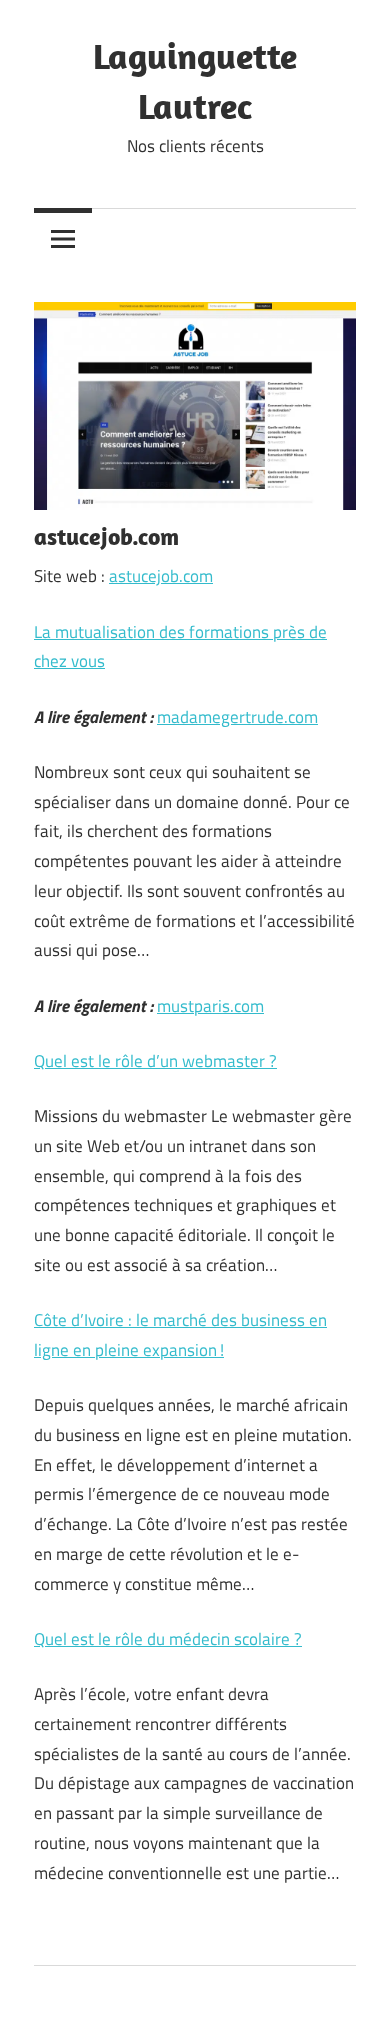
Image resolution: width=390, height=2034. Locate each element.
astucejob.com (161, 576)
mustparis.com (210, 1006)
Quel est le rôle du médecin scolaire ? (168, 1639)
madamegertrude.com (237, 717)
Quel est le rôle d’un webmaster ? (155, 1061)
